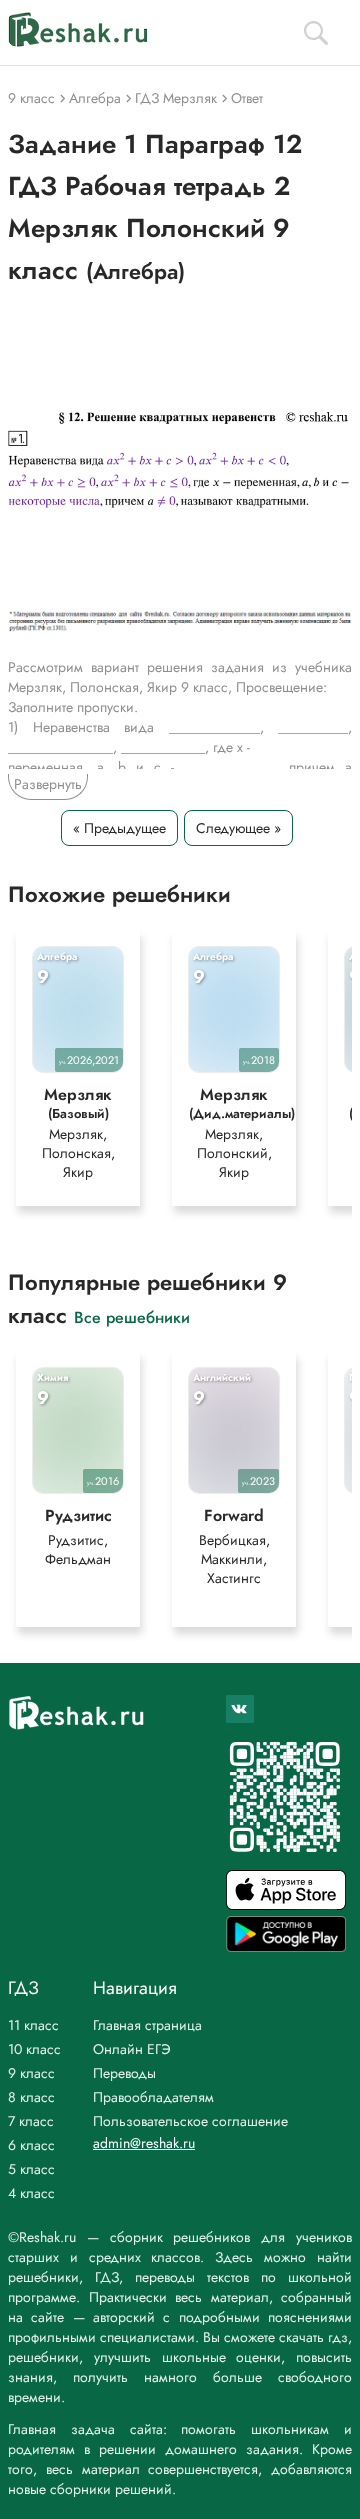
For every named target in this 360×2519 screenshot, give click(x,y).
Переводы (124, 2073)
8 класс (31, 2097)
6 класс (31, 2145)
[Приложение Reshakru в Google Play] (286, 1946)
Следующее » (238, 828)
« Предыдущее (119, 828)
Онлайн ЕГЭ (132, 2049)
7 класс (31, 2121)
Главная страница (147, 2025)
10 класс (34, 2049)
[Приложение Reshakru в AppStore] (286, 1904)
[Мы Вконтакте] (240, 1709)
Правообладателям (153, 2097)
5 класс (31, 2169)
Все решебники (132, 1316)
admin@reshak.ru (144, 2143)
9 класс (31, 2073)
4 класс (31, 2193)
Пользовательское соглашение (190, 2121)
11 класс (33, 2025)
